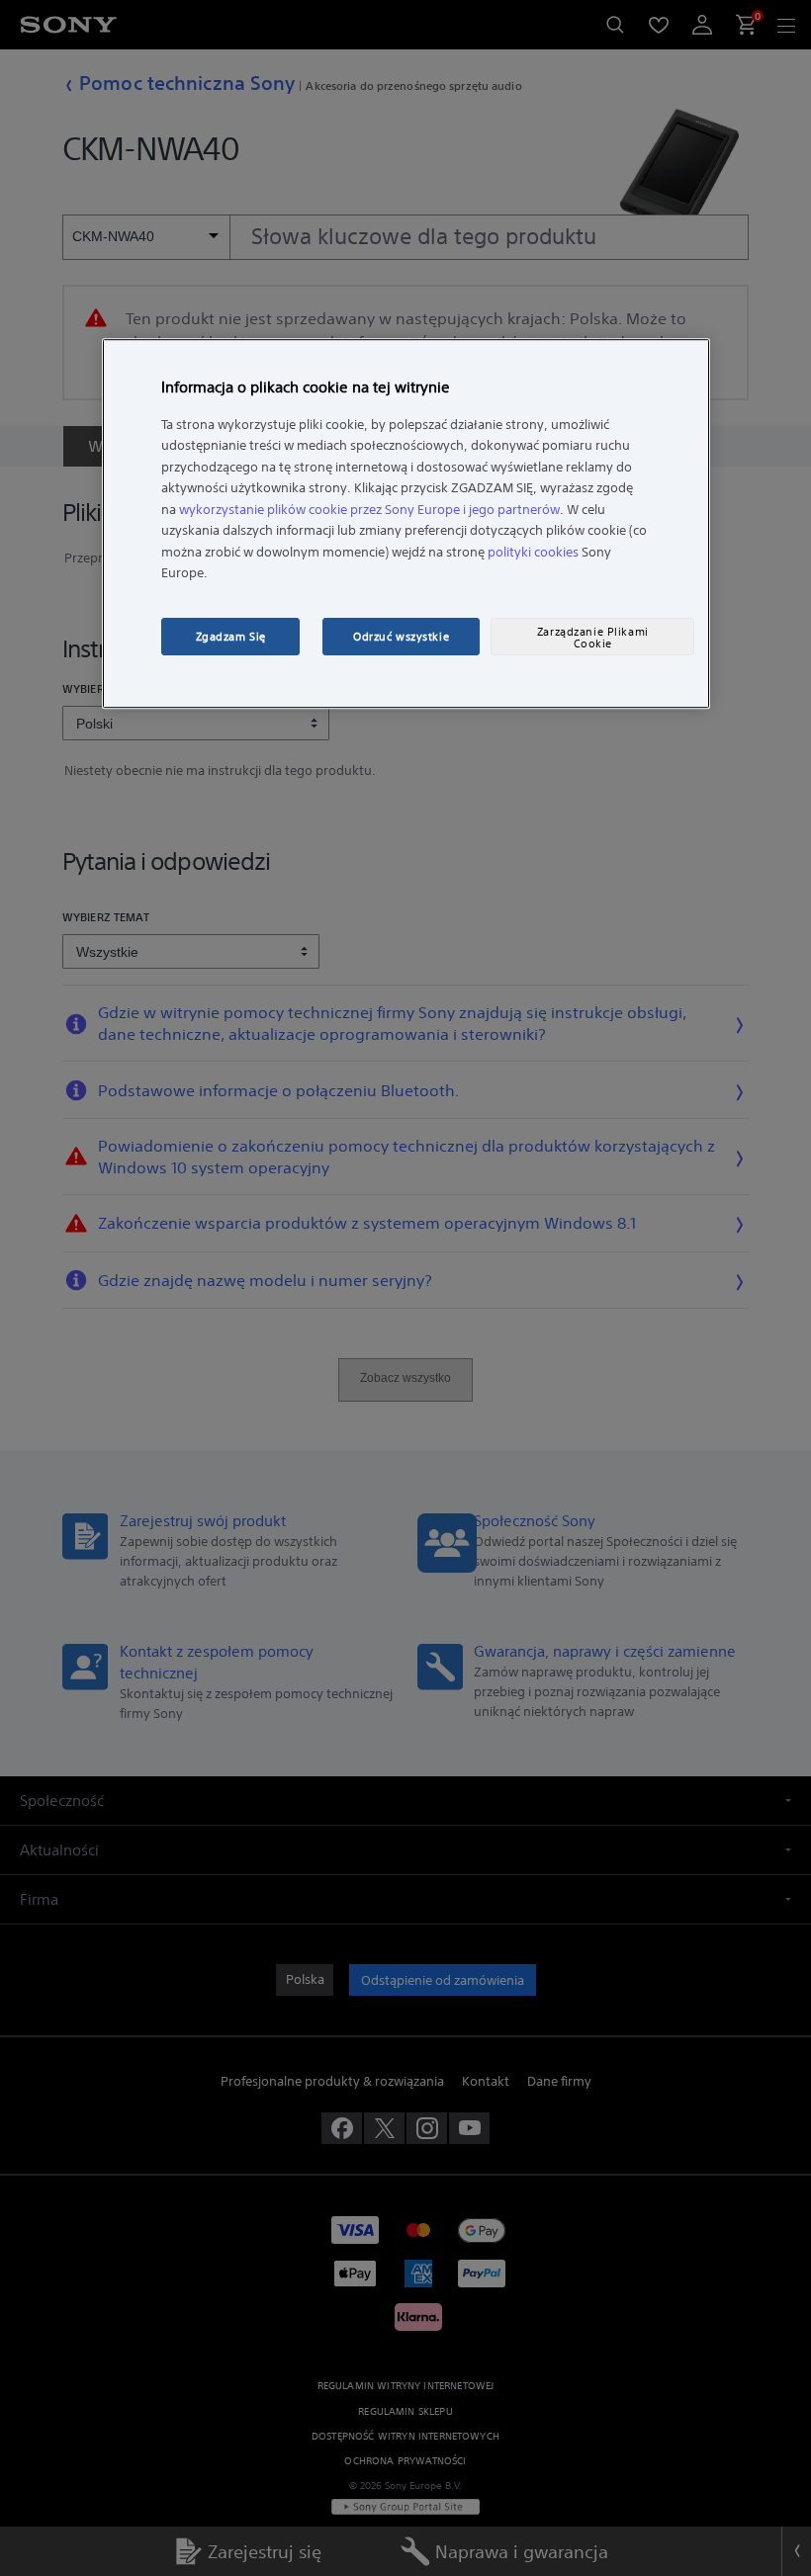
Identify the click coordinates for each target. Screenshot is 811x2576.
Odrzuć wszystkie (401, 637)
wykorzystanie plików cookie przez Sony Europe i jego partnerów (369, 510)
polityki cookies (533, 552)
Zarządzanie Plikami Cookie (593, 638)
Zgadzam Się (231, 637)
